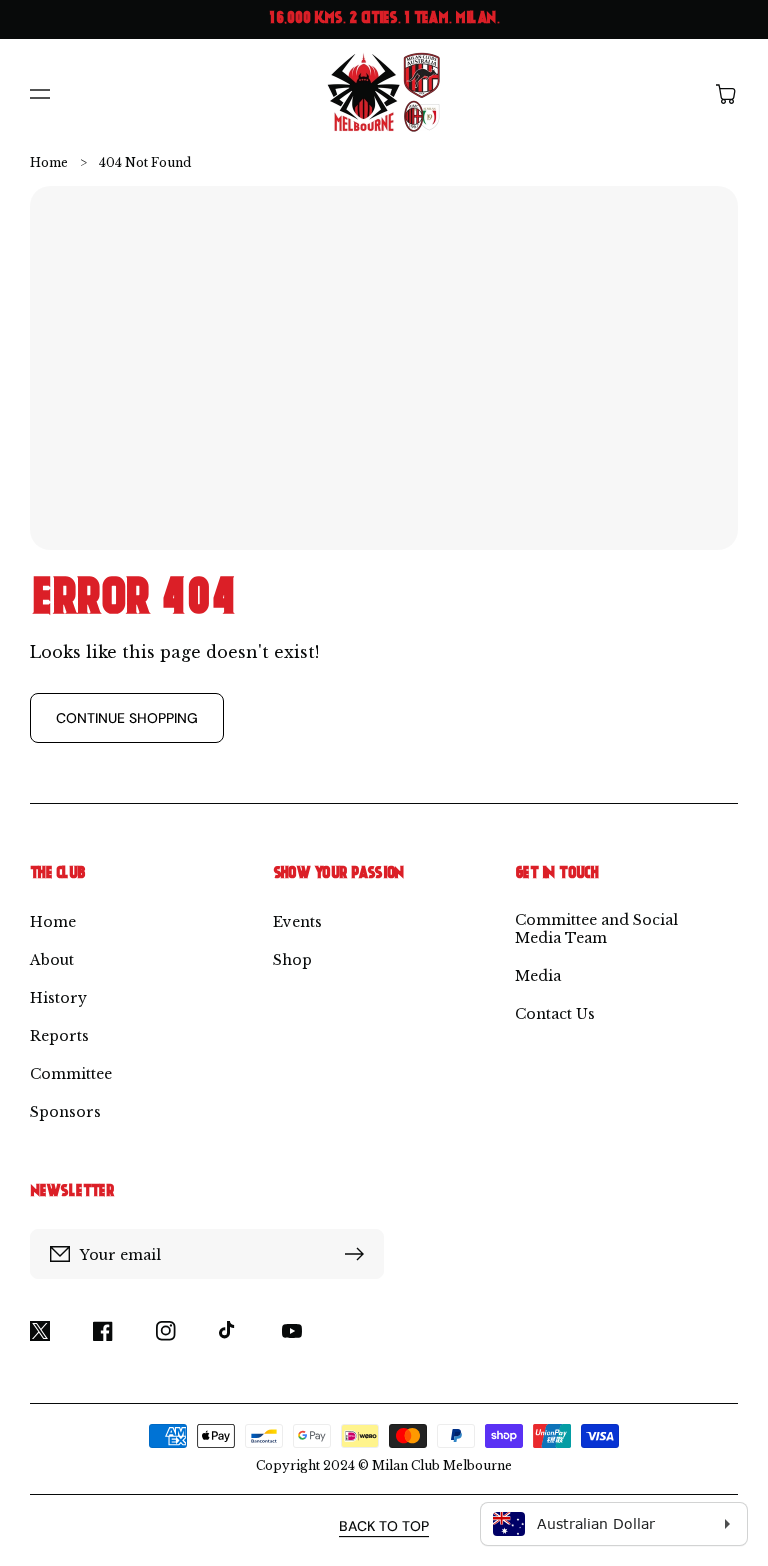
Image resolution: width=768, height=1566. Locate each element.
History (58, 998)
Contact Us (555, 1014)
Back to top (384, 1526)
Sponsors (65, 1112)
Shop (292, 960)
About (52, 960)
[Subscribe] (359, 1254)
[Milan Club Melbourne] (384, 93)
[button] (40, 94)
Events (297, 922)
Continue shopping (127, 718)
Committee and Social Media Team (596, 929)
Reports (59, 1036)
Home (49, 162)
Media (538, 976)
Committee (71, 1074)
